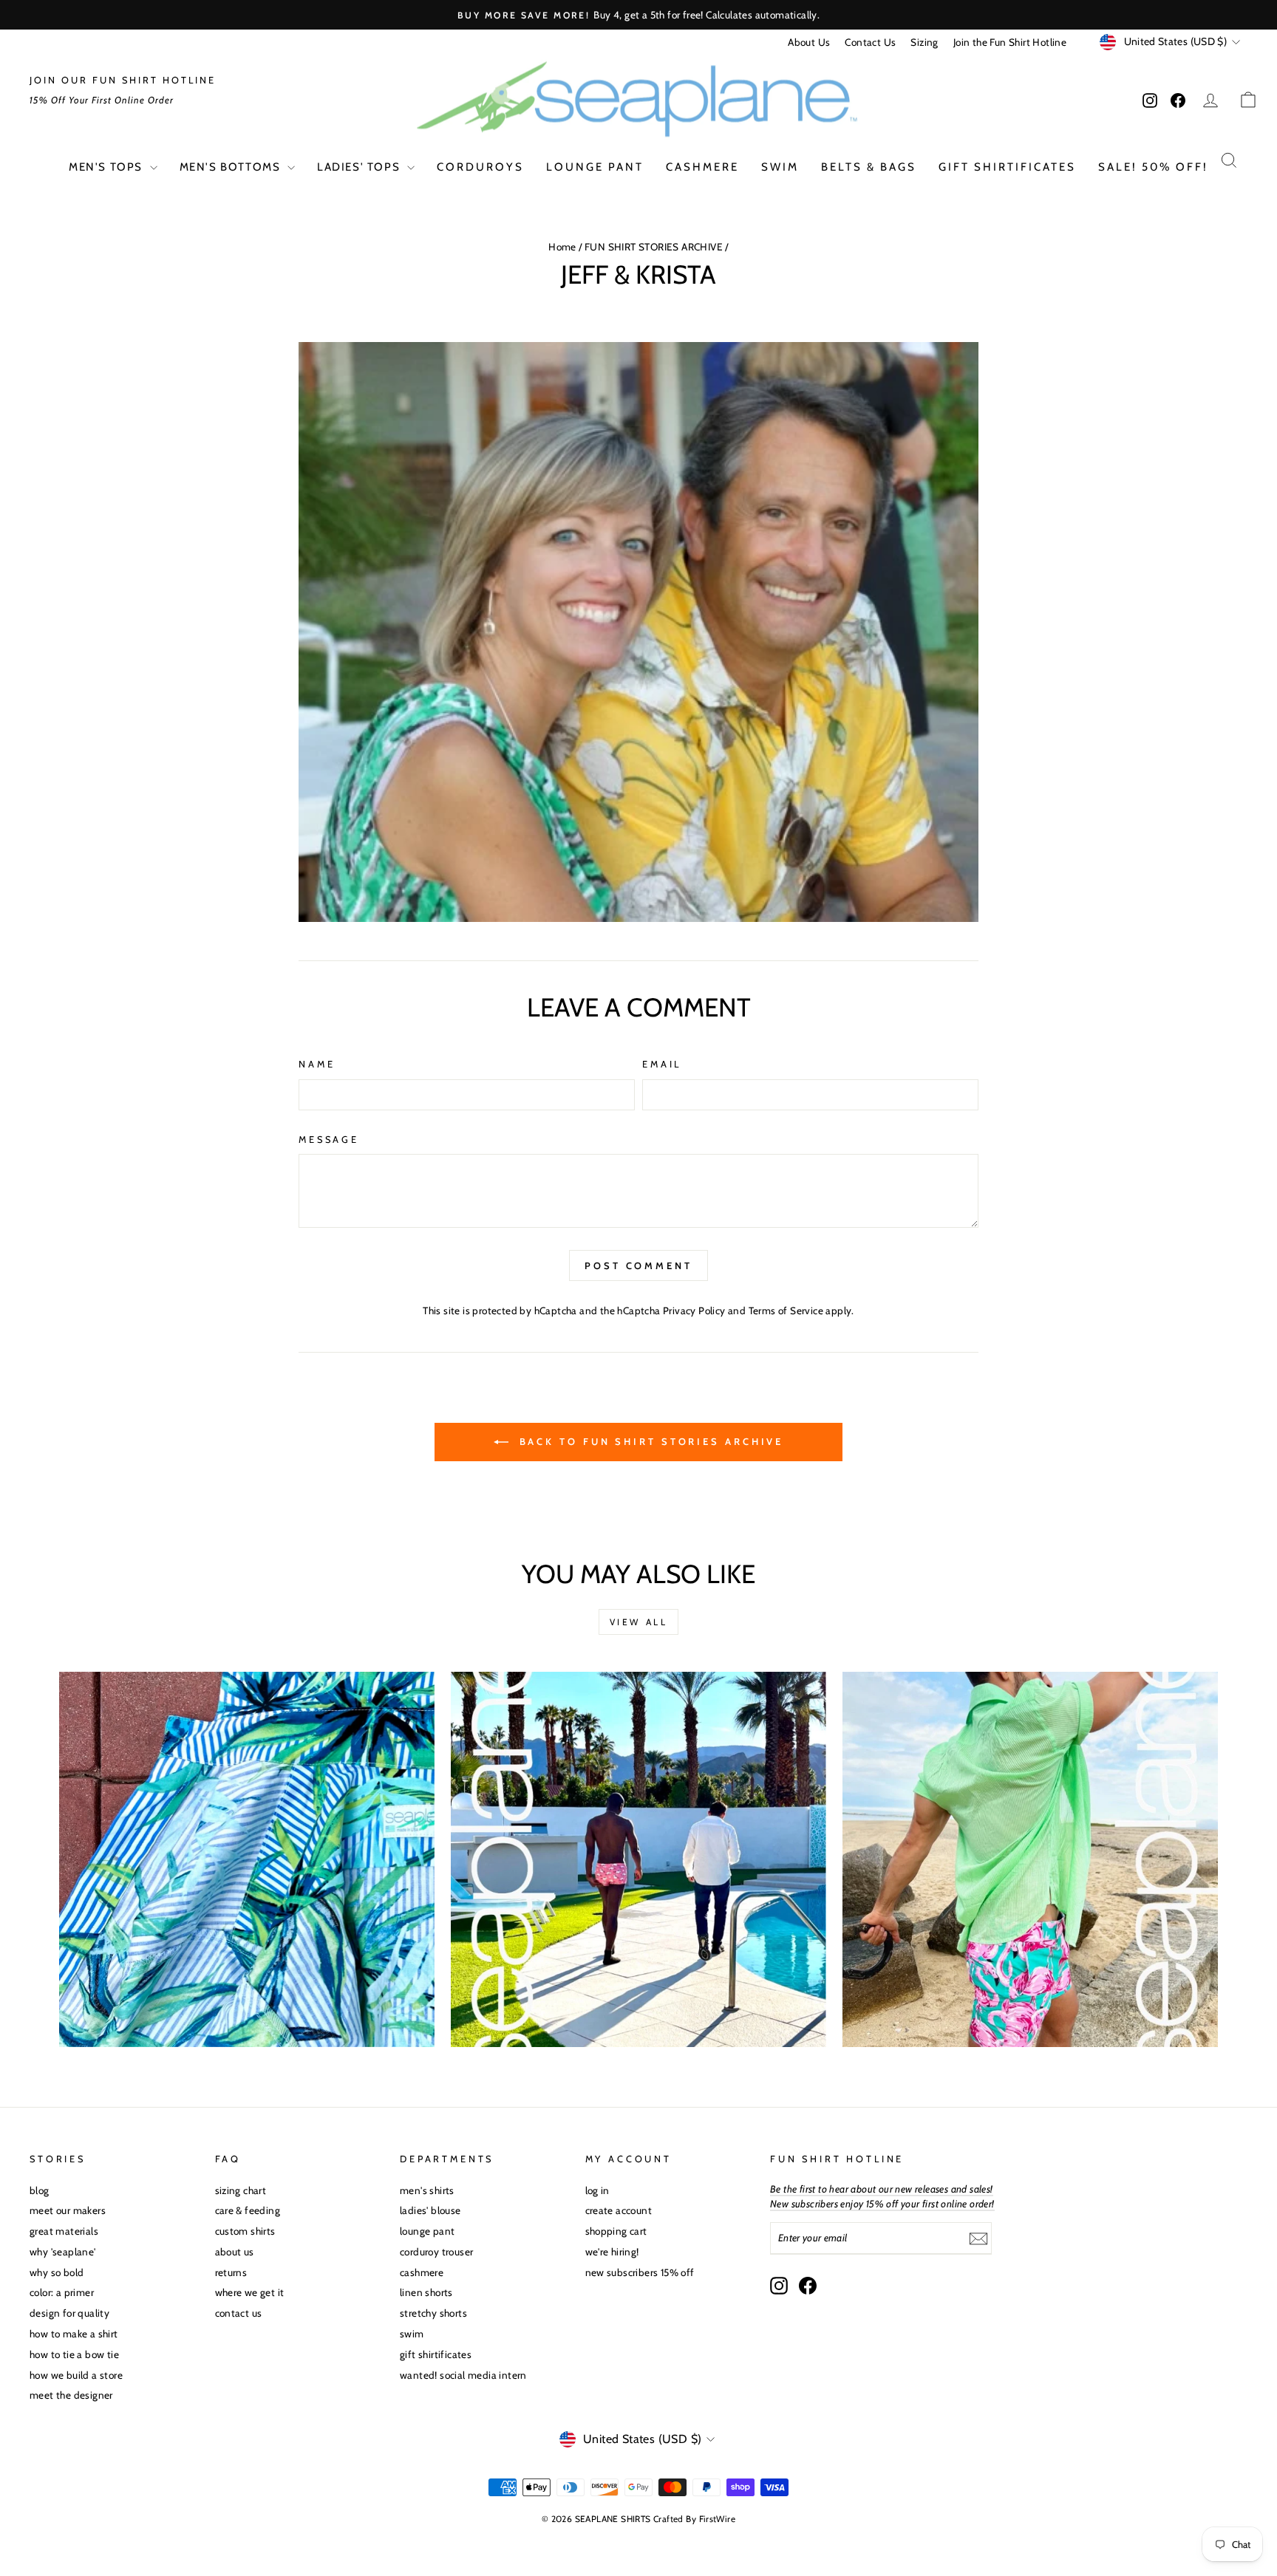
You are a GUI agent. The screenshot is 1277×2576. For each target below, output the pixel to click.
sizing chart (241, 2190)
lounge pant (595, 167)
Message (329, 1140)
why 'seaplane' (63, 2252)
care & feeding (248, 2210)
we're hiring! (612, 2252)
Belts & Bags (869, 167)
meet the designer (71, 2395)
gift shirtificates (1007, 167)
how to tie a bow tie (74, 2354)
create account (619, 2210)
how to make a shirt (74, 2334)
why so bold (57, 2272)
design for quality (69, 2313)
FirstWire (718, 2519)
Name (317, 1064)
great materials (64, 2231)
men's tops (108, 167)
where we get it (250, 2292)
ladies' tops (360, 167)
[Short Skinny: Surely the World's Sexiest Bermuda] (1030, 1859)
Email (662, 1064)
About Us (809, 42)
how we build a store (76, 2375)
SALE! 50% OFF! (1153, 167)
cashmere (702, 167)
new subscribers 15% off (640, 2272)
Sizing (924, 42)
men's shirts (427, 2190)
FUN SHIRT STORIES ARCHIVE (654, 247)
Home (562, 247)
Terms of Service (786, 1311)
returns (231, 2272)
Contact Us (870, 42)
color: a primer (62, 2292)
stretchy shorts (433, 2313)
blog (40, 2190)
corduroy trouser (436, 2252)
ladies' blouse (430, 2210)
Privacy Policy (694, 1311)
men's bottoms (232, 167)
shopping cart (616, 2231)
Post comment (638, 1265)
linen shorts (426, 2292)
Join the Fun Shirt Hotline (1010, 42)
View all (639, 1622)
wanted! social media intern (463, 2375)
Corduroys (480, 167)
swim (780, 167)
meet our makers (68, 2210)
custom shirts (245, 2231)
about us (235, 2252)
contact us (239, 2313)
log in (597, 2190)
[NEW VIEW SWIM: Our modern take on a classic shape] (638, 1859)
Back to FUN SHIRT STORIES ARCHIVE (649, 1441)
